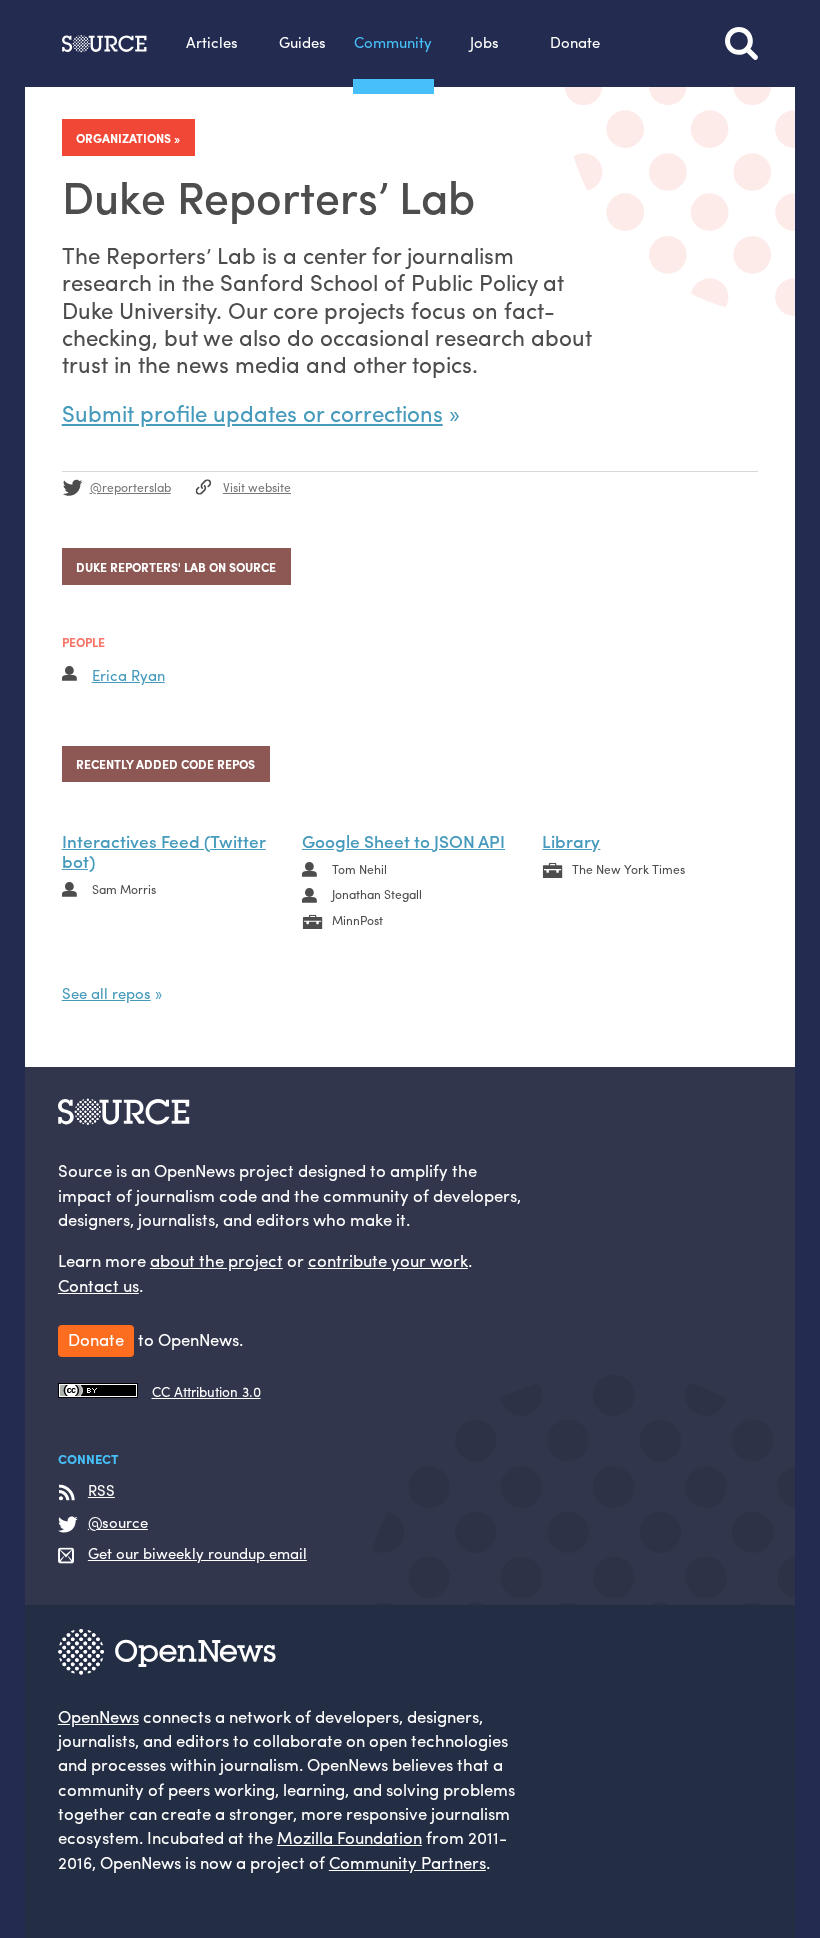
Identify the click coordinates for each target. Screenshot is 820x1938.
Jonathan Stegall (377, 894)
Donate (575, 42)
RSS (101, 1491)
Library (571, 840)
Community (393, 42)
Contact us (98, 1285)
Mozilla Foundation (349, 1837)
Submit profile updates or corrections (252, 412)
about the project (216, 1260)
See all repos (106, 993)
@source (118, 1523)
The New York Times (628, 869)
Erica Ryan (128, 675)
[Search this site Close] (741, 43)
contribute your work (388, 1260)
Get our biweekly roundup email (197, 1554)
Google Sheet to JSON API (403, 840)
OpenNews (98, 1716)
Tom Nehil (359, 869)
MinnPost (357, 920)
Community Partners (407, 1862)
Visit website (257, 487)
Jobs (484, 42)
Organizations (123, 138)
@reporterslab (130, 487)
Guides (302, 42)
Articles (212, 42)
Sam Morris (124, 889)
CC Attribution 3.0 (206, 1391)
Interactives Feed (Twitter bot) (164, 850)
